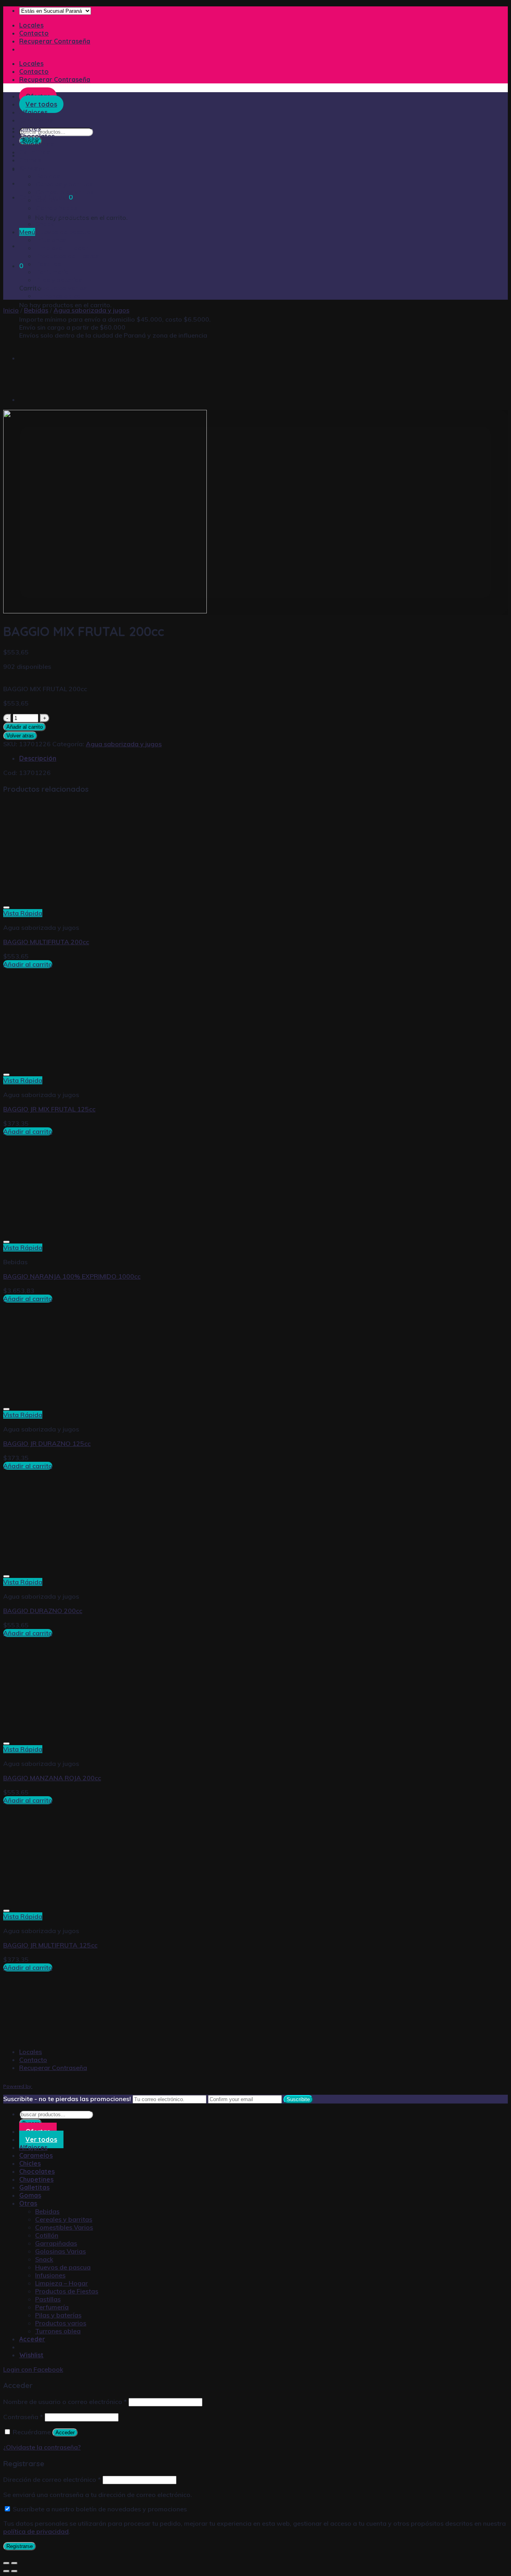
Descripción (38, 758)
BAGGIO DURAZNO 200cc (43, 1611)
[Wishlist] (6, 907)
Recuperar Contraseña (55, 41)
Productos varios (61, 288)
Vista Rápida (23, 913)
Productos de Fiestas (67, 256)
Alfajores (33, 2147)
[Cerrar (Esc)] (6, 2563)
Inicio (11, 310)
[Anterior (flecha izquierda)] (6, 2571)
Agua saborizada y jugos (91, 310)
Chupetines (36, 144)
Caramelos (36, 2155)
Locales (31, 25)
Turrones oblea (58, 296)
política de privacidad (36, 2531)
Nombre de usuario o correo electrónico (65, 2402)
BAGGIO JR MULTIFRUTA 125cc (50, 1945)
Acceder (65, 2433)
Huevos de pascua (63, 232)
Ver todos (41, 2139)
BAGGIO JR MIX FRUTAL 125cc (49, 1109)
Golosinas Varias (61, 216)
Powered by (18, 2086)
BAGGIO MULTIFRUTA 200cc (46, 942)
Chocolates (37, 136)
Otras (28, 168)
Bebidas (48, 176)
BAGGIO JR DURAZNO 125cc (47, 1443)
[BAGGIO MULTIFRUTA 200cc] (39, 358)
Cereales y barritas (64, 184)
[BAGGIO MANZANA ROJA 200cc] (39, 399)
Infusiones (51, 240)
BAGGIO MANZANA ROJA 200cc (52, 1778)
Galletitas (34, 152)
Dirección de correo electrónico (52, 2479)
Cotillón (47, 200)
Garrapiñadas (56, 208)
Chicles (30, 128)
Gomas (30, 160)
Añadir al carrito (25, 727)
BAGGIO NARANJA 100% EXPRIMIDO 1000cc (72, 1276)
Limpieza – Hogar (62, 248)
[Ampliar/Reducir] (14, 2563)
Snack (45, 224)
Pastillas (48, 264)
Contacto (34, 33)
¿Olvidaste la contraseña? (42, 2447)
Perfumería (52, 272)
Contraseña (23, 2417)
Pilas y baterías (59, 280)
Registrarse (20, 2546)
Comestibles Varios (64, 192)
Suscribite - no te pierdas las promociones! (67, 2099)
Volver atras (20, 736)
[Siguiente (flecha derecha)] (14, 2571)
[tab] (263, 758)
